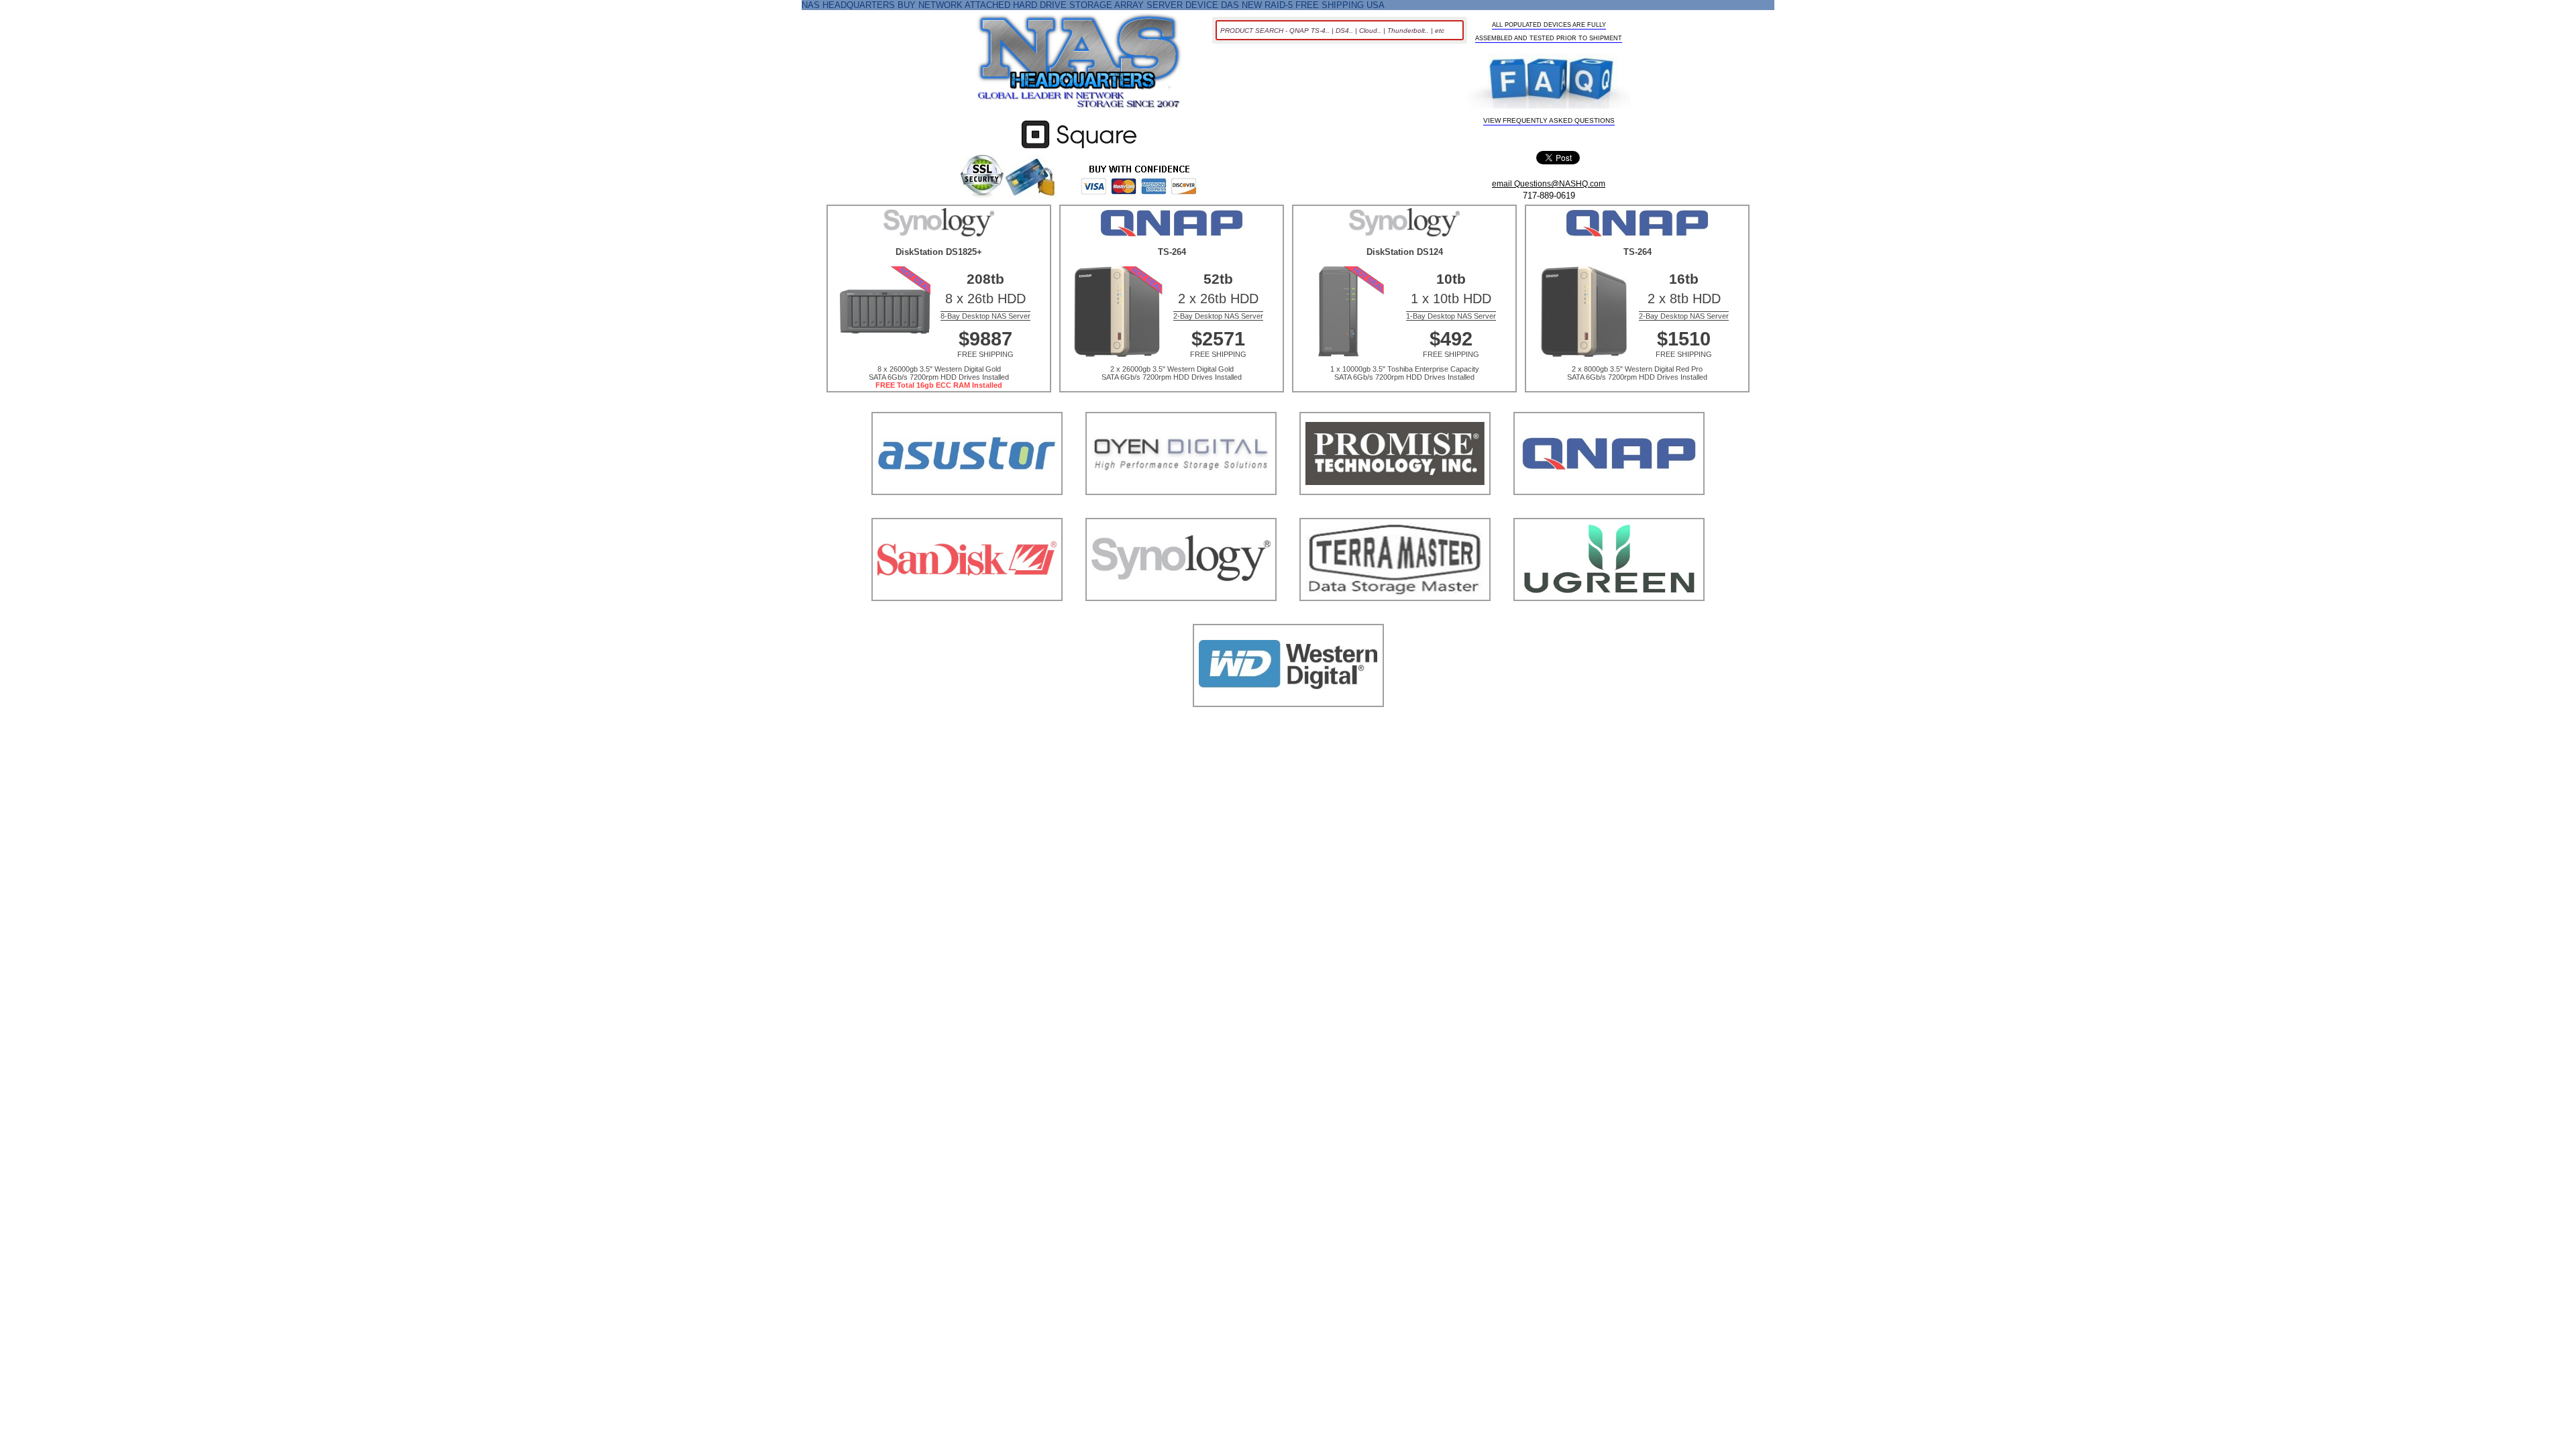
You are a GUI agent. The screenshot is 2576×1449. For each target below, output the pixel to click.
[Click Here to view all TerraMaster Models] (1395, 618)
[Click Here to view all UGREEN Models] (1609, 618)
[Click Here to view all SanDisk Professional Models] (967, 618)
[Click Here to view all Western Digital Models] (1288, 723)
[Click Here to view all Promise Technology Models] (1395, 512)
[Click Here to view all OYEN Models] (1181, 512)
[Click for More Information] (1079, 149)
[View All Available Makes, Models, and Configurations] (1079, 65)
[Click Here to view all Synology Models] (1181, 618)
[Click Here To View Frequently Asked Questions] (1549, 83)
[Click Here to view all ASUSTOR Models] (967, 512)
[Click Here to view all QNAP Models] (1609, 512)
